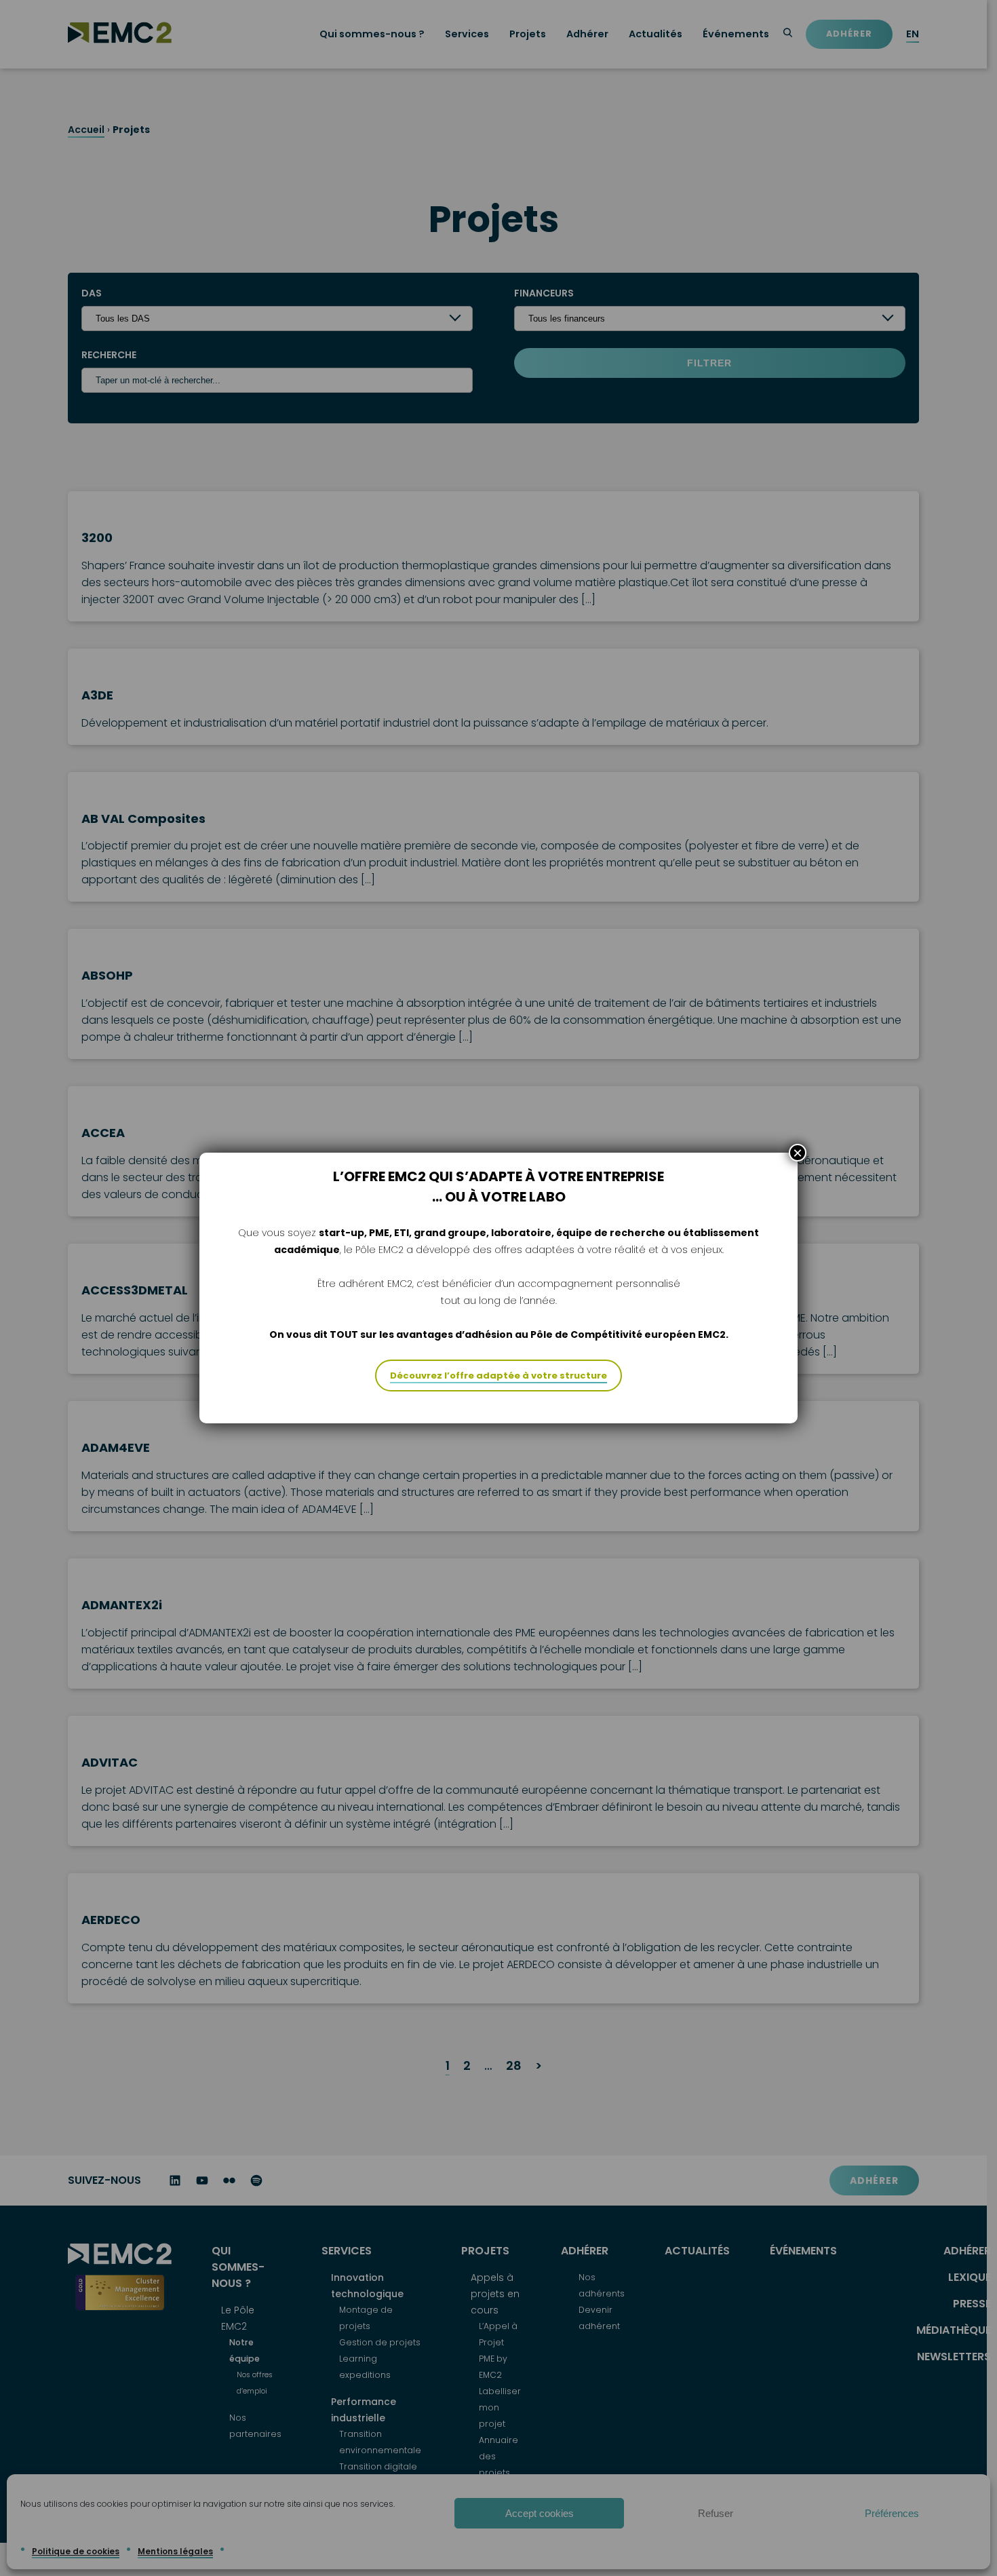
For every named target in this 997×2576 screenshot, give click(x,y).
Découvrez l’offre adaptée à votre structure (498, 1376)
